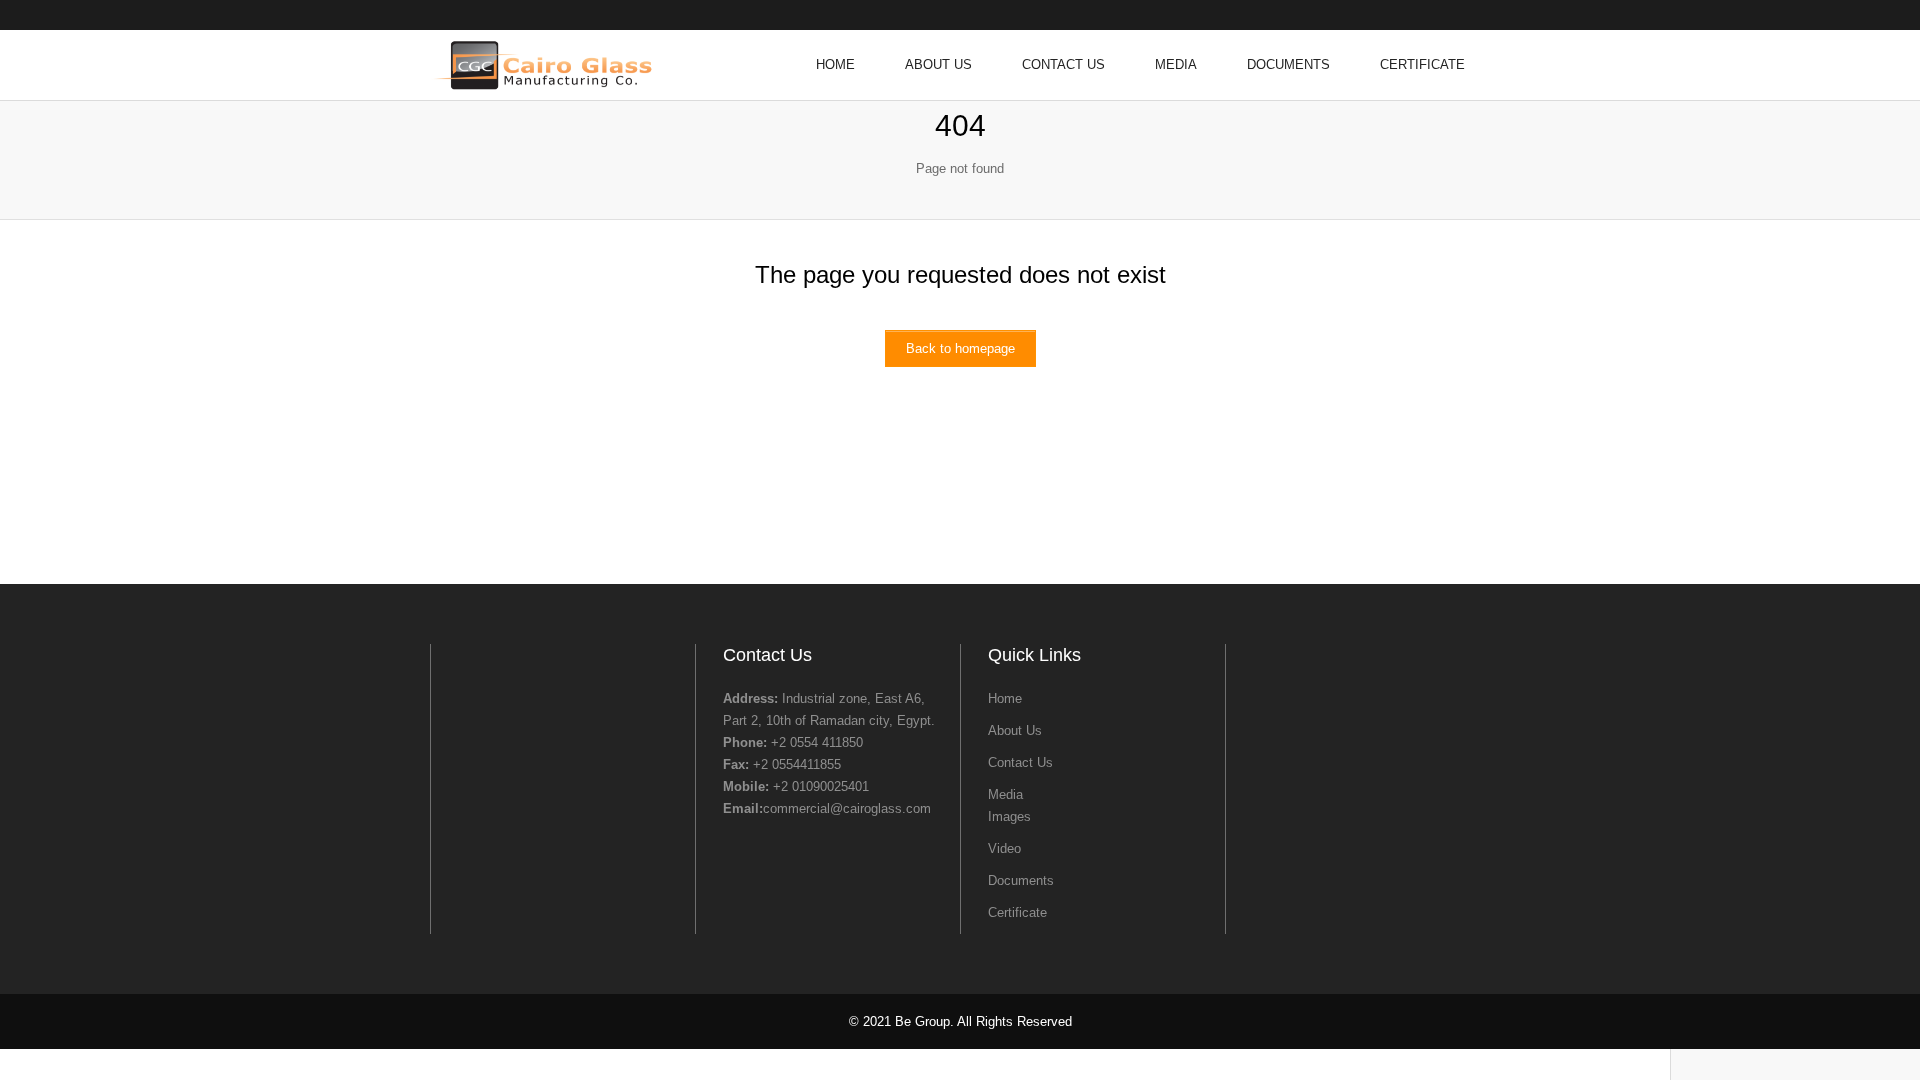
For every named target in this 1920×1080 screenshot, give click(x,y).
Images (1009, 816)
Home (835, 64)
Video (1004, 848)
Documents (1288, 64)
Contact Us (1063, 64)
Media (1176, 64)
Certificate (1422, 64)
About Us (938, 64)
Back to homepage (960, 348)
